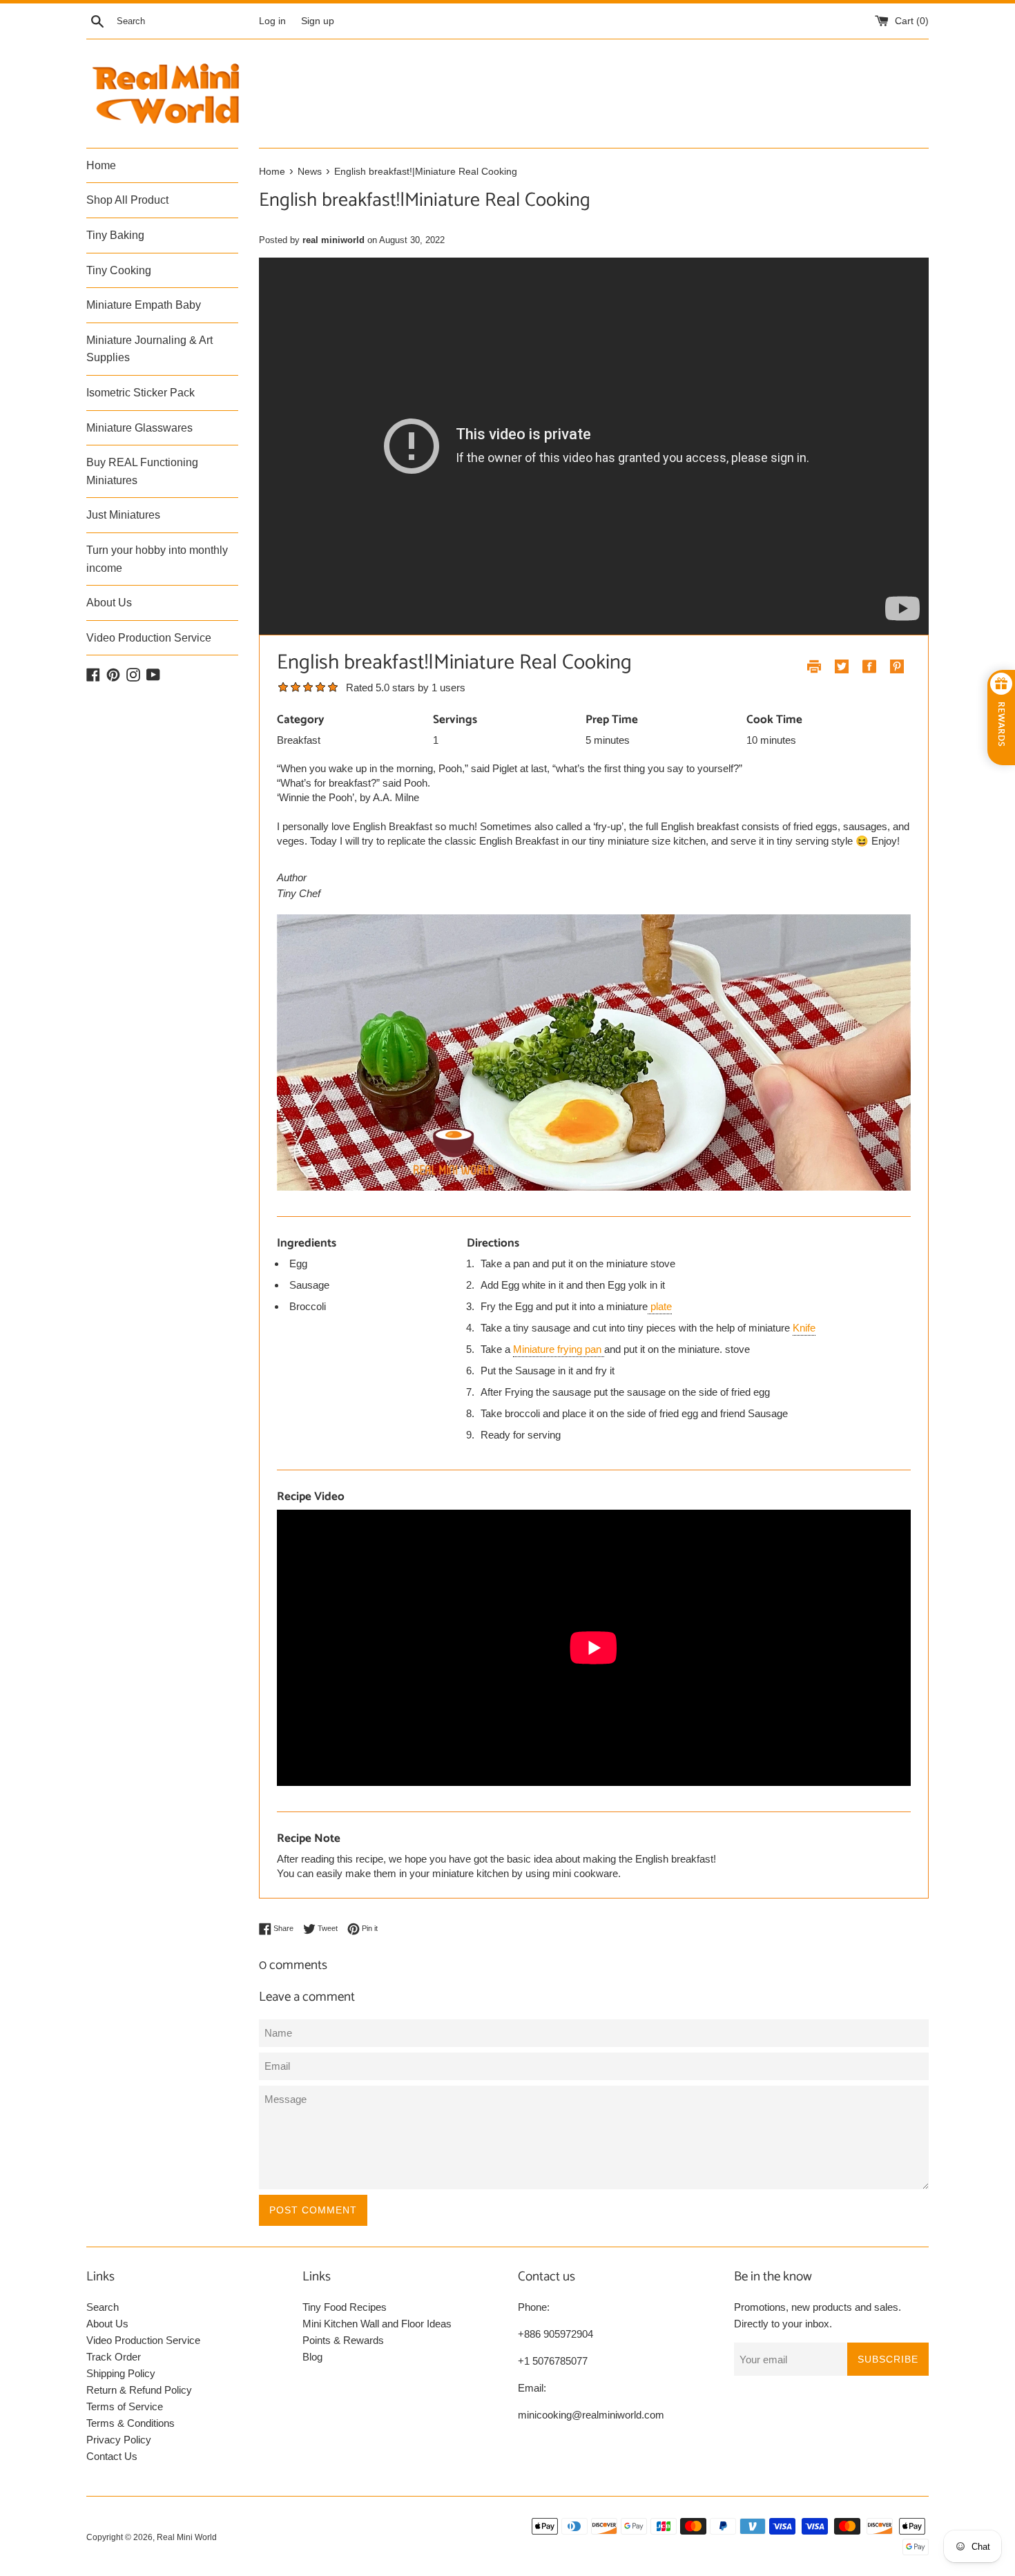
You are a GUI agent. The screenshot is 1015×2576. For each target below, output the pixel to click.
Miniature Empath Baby (144, 305)
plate (660, 1306)
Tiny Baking (115, 235)
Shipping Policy (121, 2373)
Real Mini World (187, 2537)
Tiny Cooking (119, 270)
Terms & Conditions (130, 2423)
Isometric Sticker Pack (141, 393)
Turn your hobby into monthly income (157, 559)
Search (103, 2307)
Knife (804, 1328)
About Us (109, 603)
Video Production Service (149, 638)
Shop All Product (127, 200)
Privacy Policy (119, 2440)
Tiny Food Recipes (345, 2307)
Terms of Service (125, 2406)
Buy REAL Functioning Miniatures (142, 471)
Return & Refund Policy (139, 2390)
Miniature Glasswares (139, 428)
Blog (312, 2357)
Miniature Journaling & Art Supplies (149, 349)
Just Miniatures (123, 515)
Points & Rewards (343, 2340)
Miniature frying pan (559, 1349)
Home (101, 165)
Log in (272, 21)
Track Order (114, 2357)
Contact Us (112, 2456)
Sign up (318, 21)
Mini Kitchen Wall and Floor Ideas (377, 2324)
